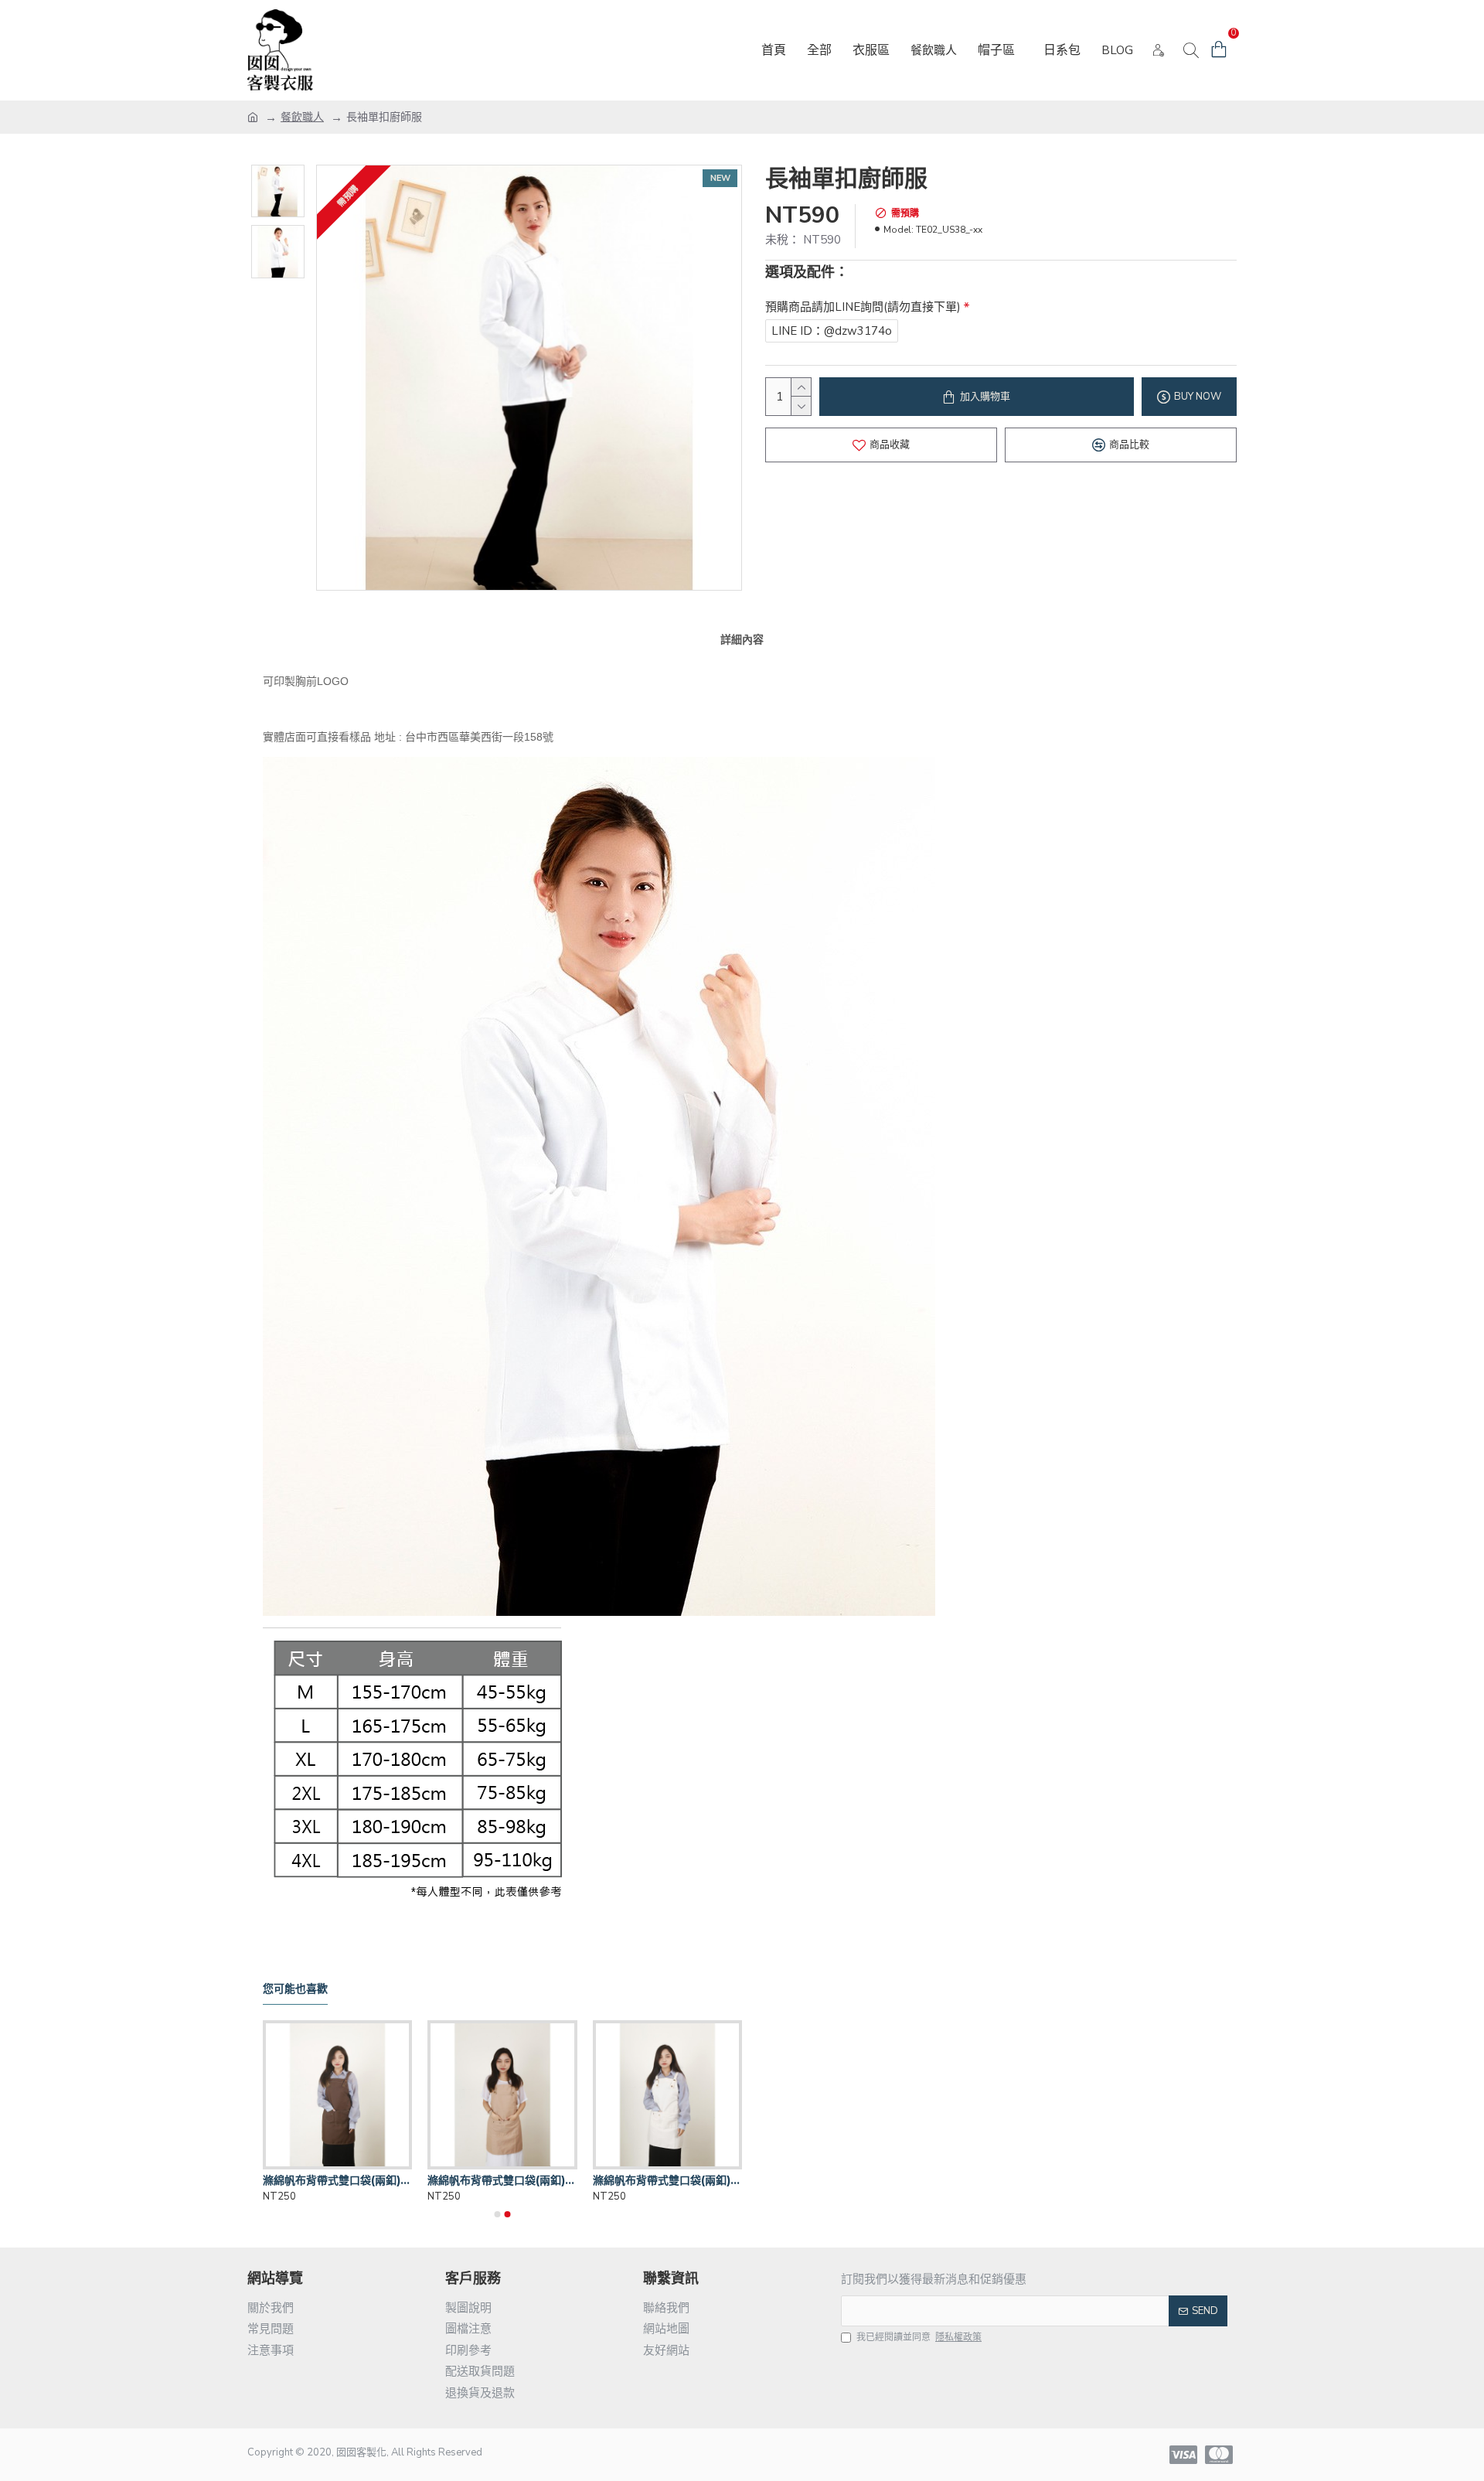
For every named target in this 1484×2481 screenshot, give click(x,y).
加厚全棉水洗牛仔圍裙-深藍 (330, 2180)
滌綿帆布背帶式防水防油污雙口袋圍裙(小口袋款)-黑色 (667, 2180)
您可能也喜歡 (295, 1989)
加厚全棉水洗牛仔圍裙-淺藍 (495, 2180)
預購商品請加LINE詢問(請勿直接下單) (863, 307)
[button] (498, 2214)
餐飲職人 (302, 117)
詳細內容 (742, 639)
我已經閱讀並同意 (919, 2337)
